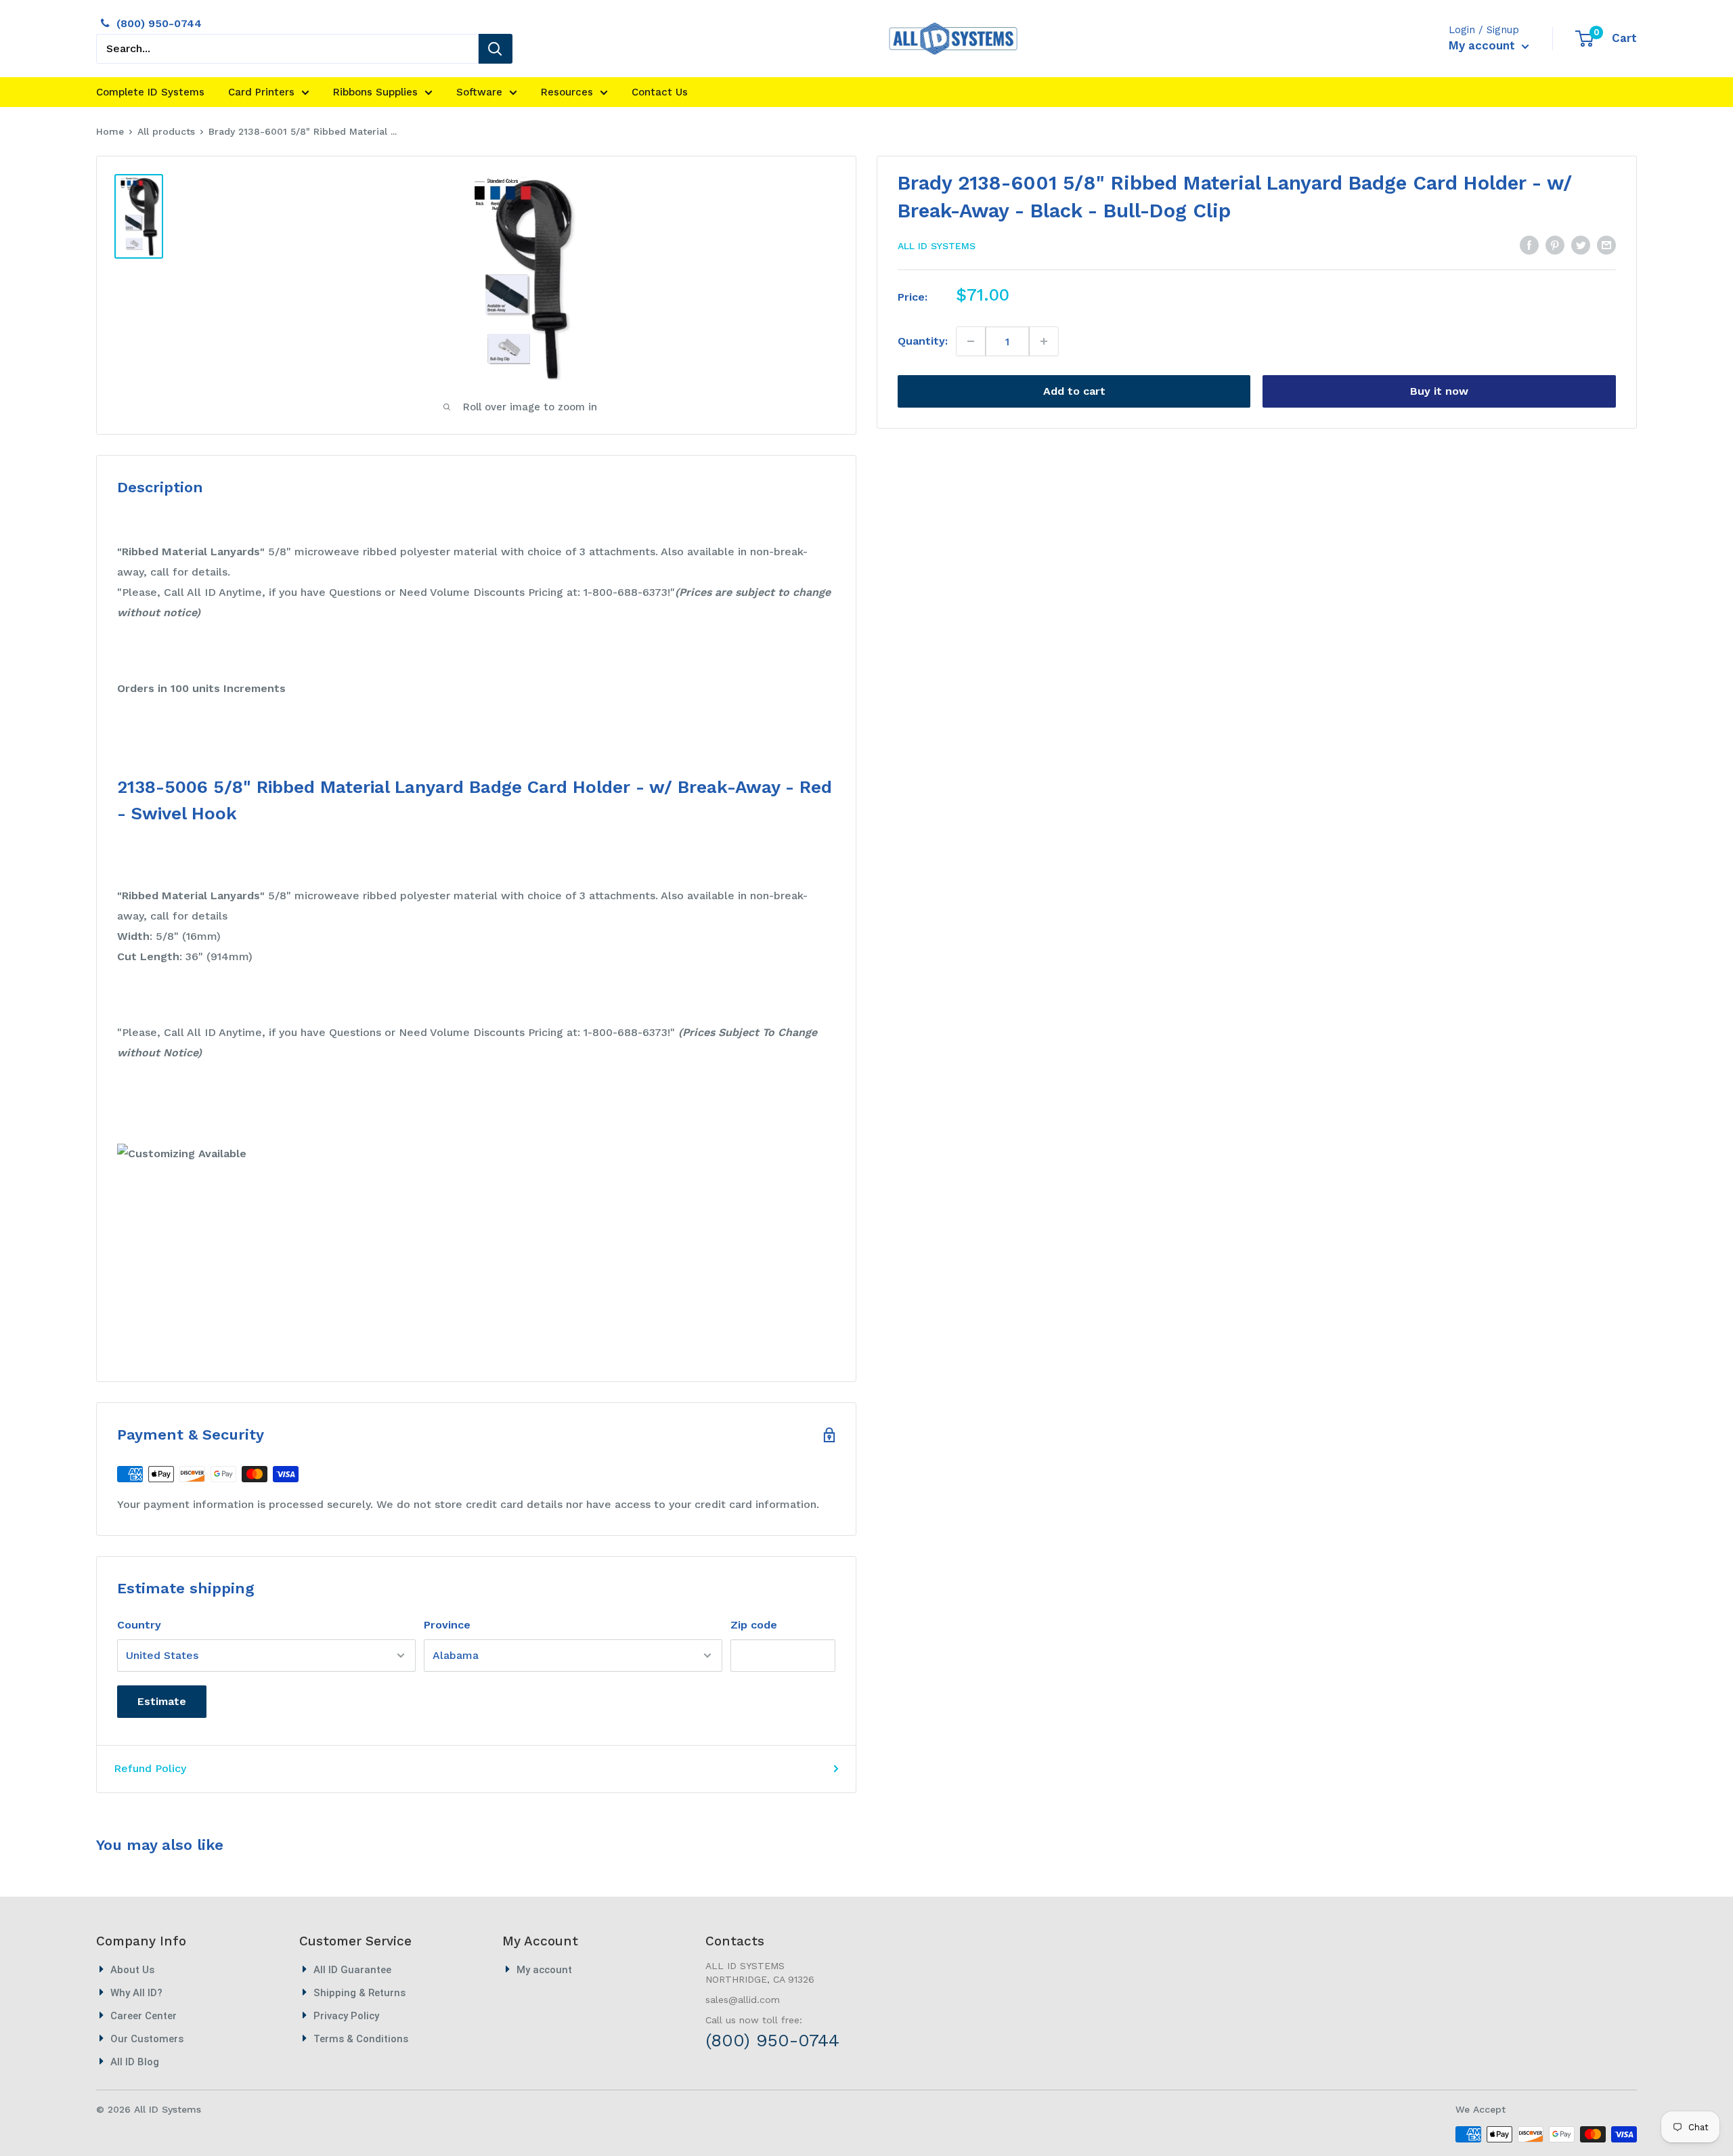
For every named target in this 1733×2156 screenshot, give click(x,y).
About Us (132, 1970)
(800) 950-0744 (159, 23)
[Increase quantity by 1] (1044, 341)
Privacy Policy (346, 2016)
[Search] (496, 49)
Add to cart (1074, 391)
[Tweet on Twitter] (1581, 244)
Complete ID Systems (150, 92)
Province (447, 1625)
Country (139, 1625)
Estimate (162, 1701)
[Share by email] (1606, 244)
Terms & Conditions (361, 2039)
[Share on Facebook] (1529, 244)
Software (479, 92)
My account (1484, 45)
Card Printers (261, 92)
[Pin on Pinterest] (1555, 244)
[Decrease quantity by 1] (971, 341)
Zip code (754, 1625)
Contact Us (660, 92)
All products (166, 131)
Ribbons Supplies (375, 92)
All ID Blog (135, 2062)
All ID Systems (937, 246)
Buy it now (1439, 391)
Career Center (144, 2016)
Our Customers (147, 2039)
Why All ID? (136, 1993)
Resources (567, 92)
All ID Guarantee (352, 1970)
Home (110, 131)
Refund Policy (150, 1768)
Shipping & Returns (359, 1993)
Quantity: (923, 341)
